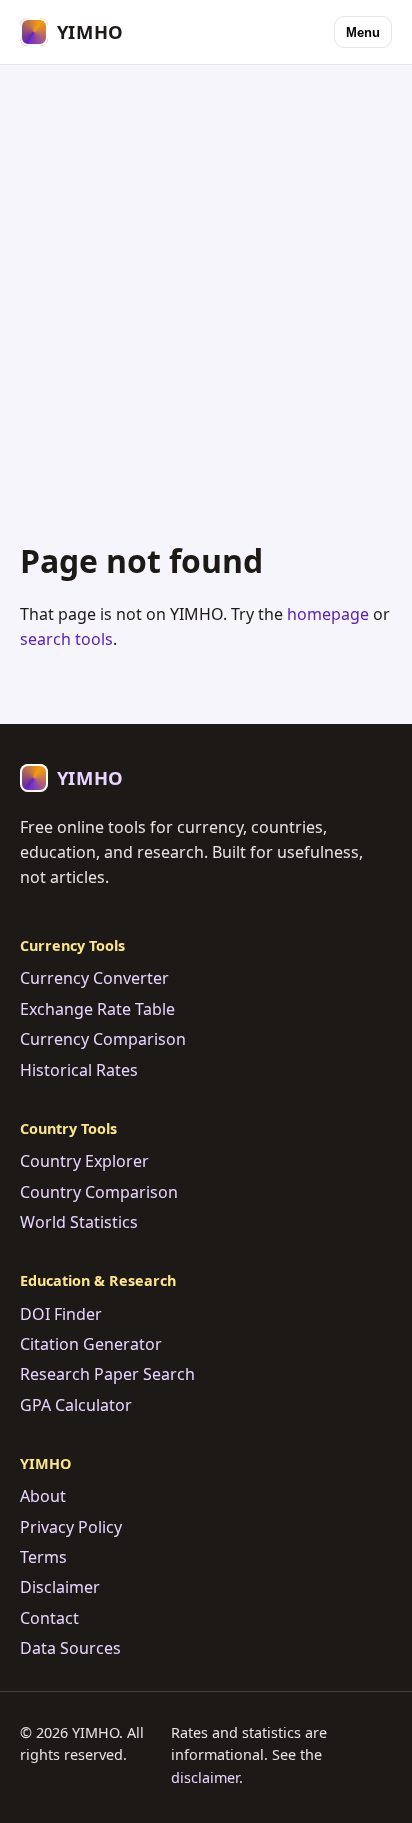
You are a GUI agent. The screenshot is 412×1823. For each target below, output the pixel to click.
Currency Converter (94, 978)
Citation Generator (91, 1344)
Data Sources (70, 1648)
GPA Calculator (76, 1405)
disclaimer (205, 1777)
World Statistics (79, 1222)
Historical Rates (79, 1070)
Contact (49, 1618)
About (43, 1496)
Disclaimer (60, 1587)
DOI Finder (61, 1314)
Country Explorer (84, 1161)
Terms (43, 1557)
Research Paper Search (107, 1374)
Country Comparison (99, 1192)
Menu (363, 32)
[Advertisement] (206, 283)
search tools (66, 639)
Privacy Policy (71, 1527)
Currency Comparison (103, 1039)
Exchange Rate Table (97, 1009)
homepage (328, 614)
